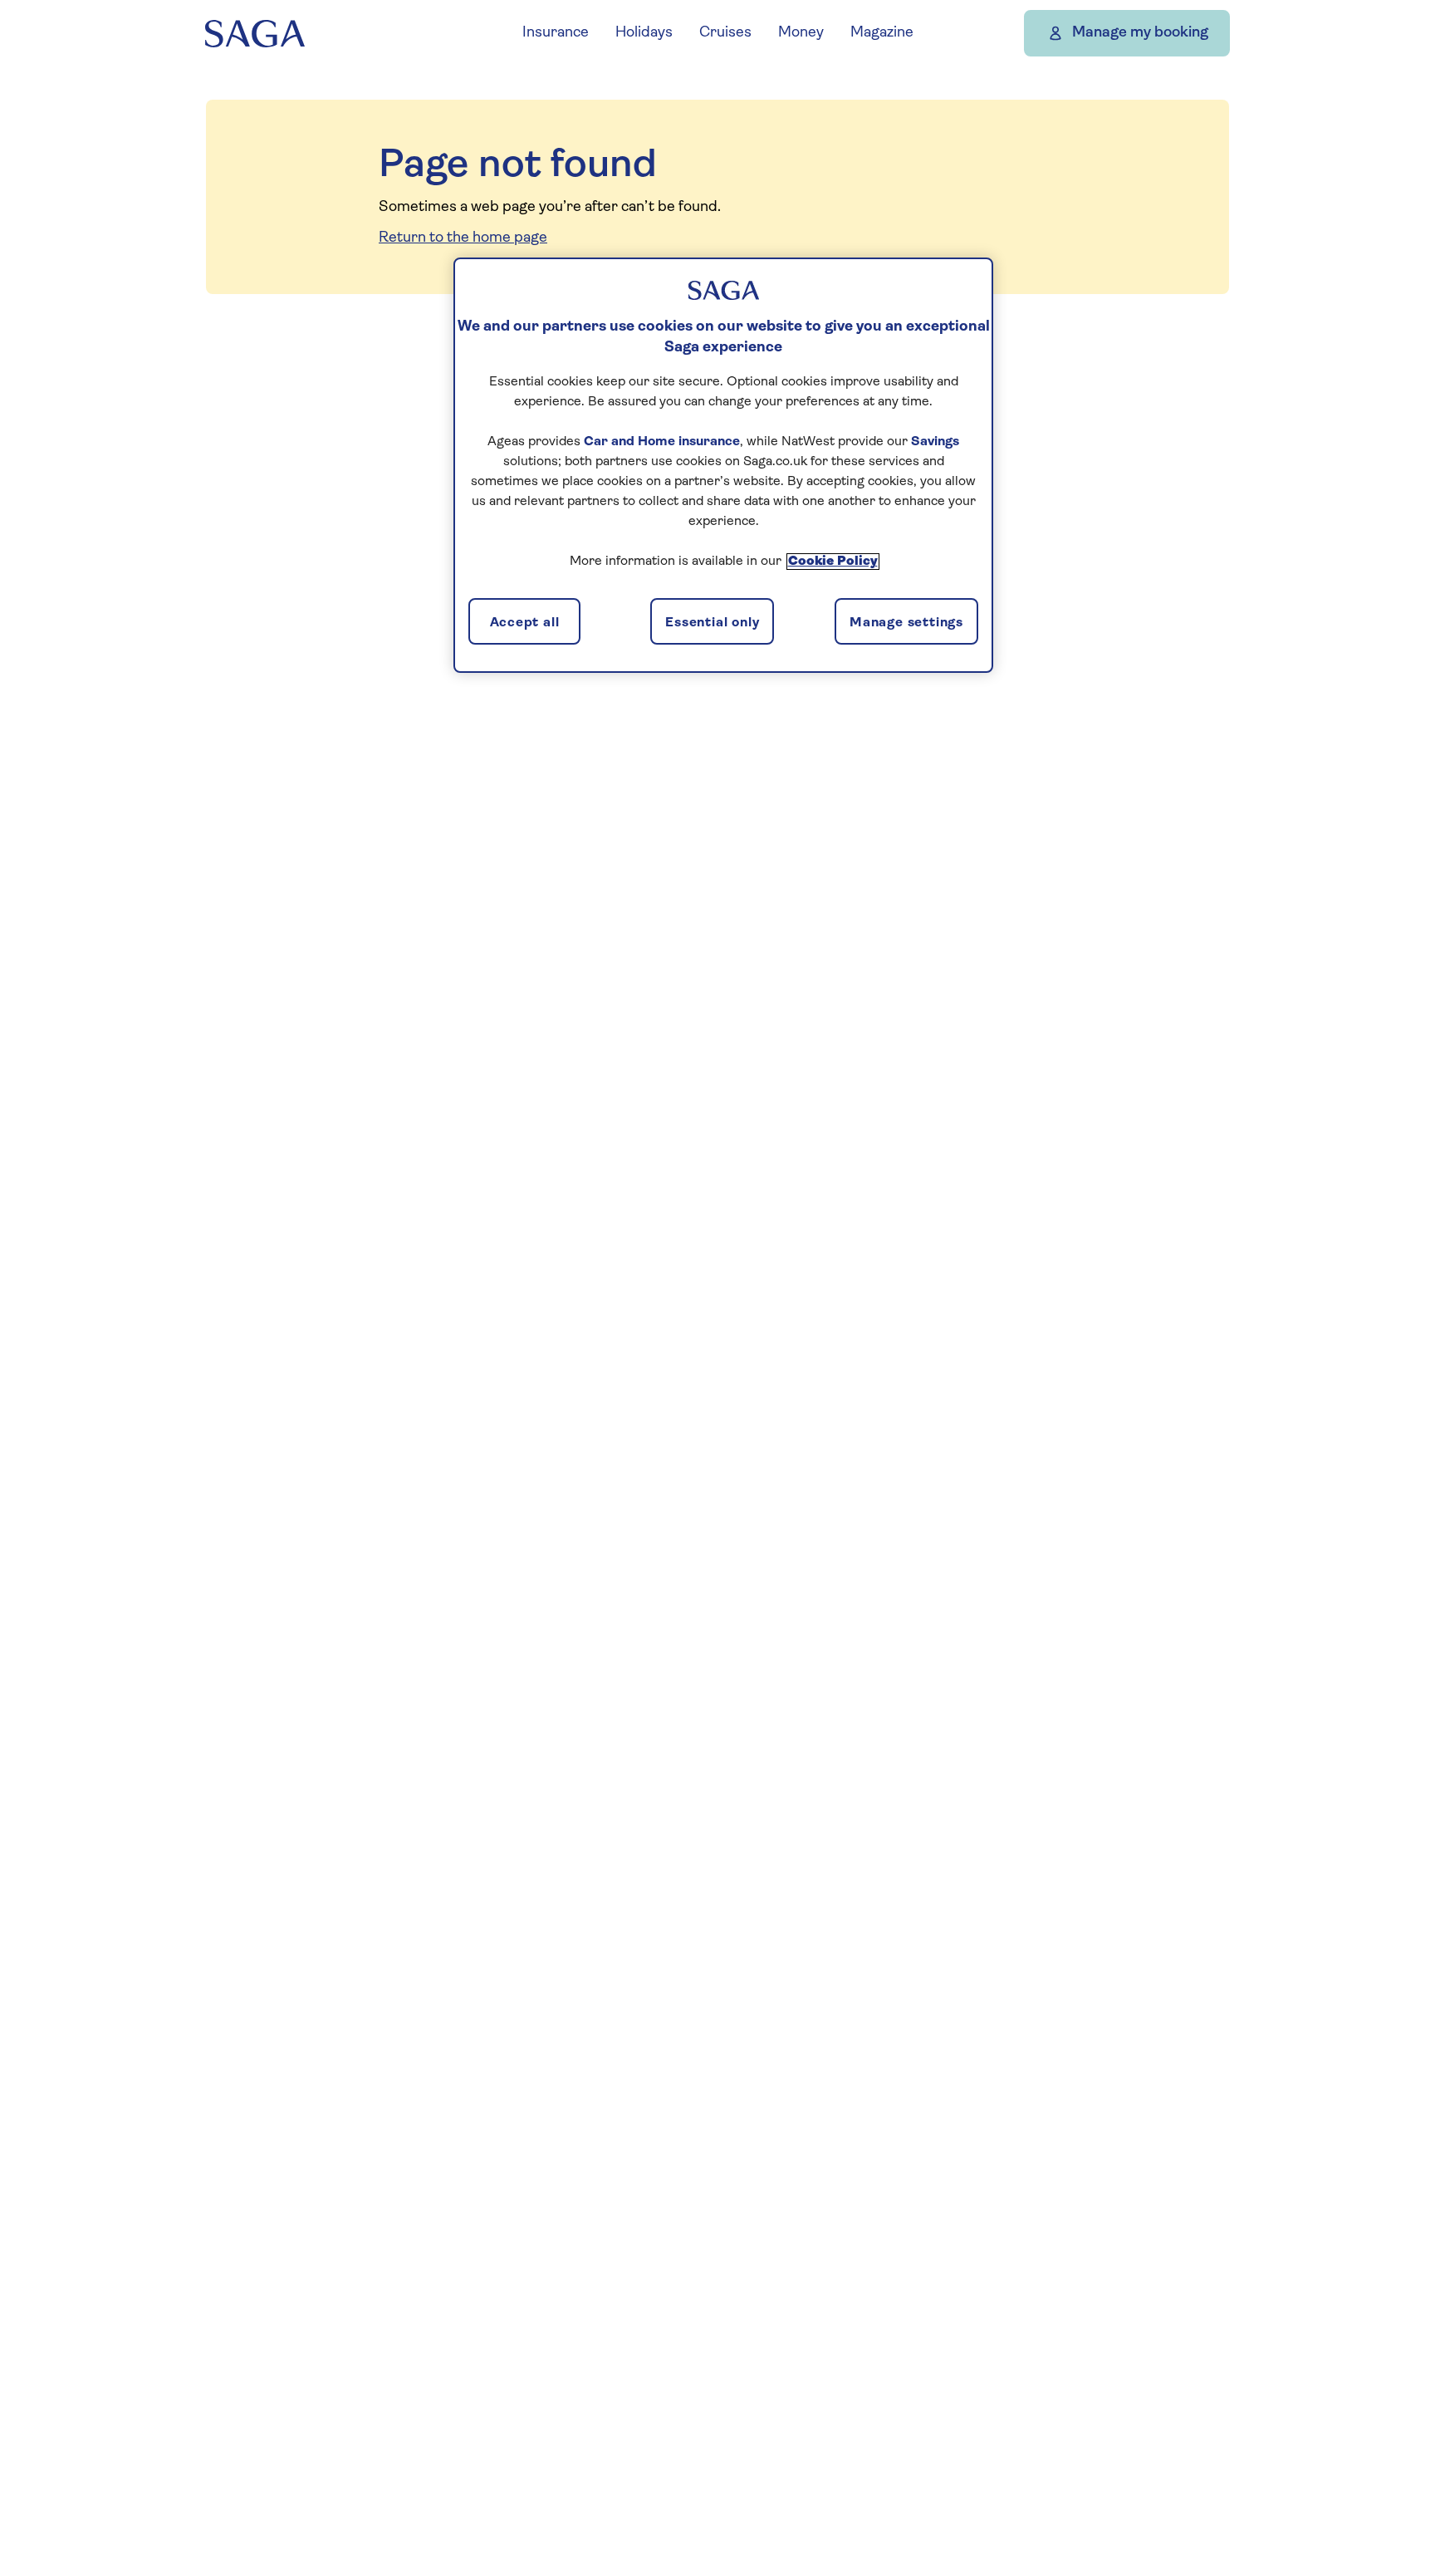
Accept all (525, 623)
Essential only (712, 623)
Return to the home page (463, 238)
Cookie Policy (833, 562)
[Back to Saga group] (255, 34)
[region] (723, 465)
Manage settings (906, 623)
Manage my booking (1140, 33)
